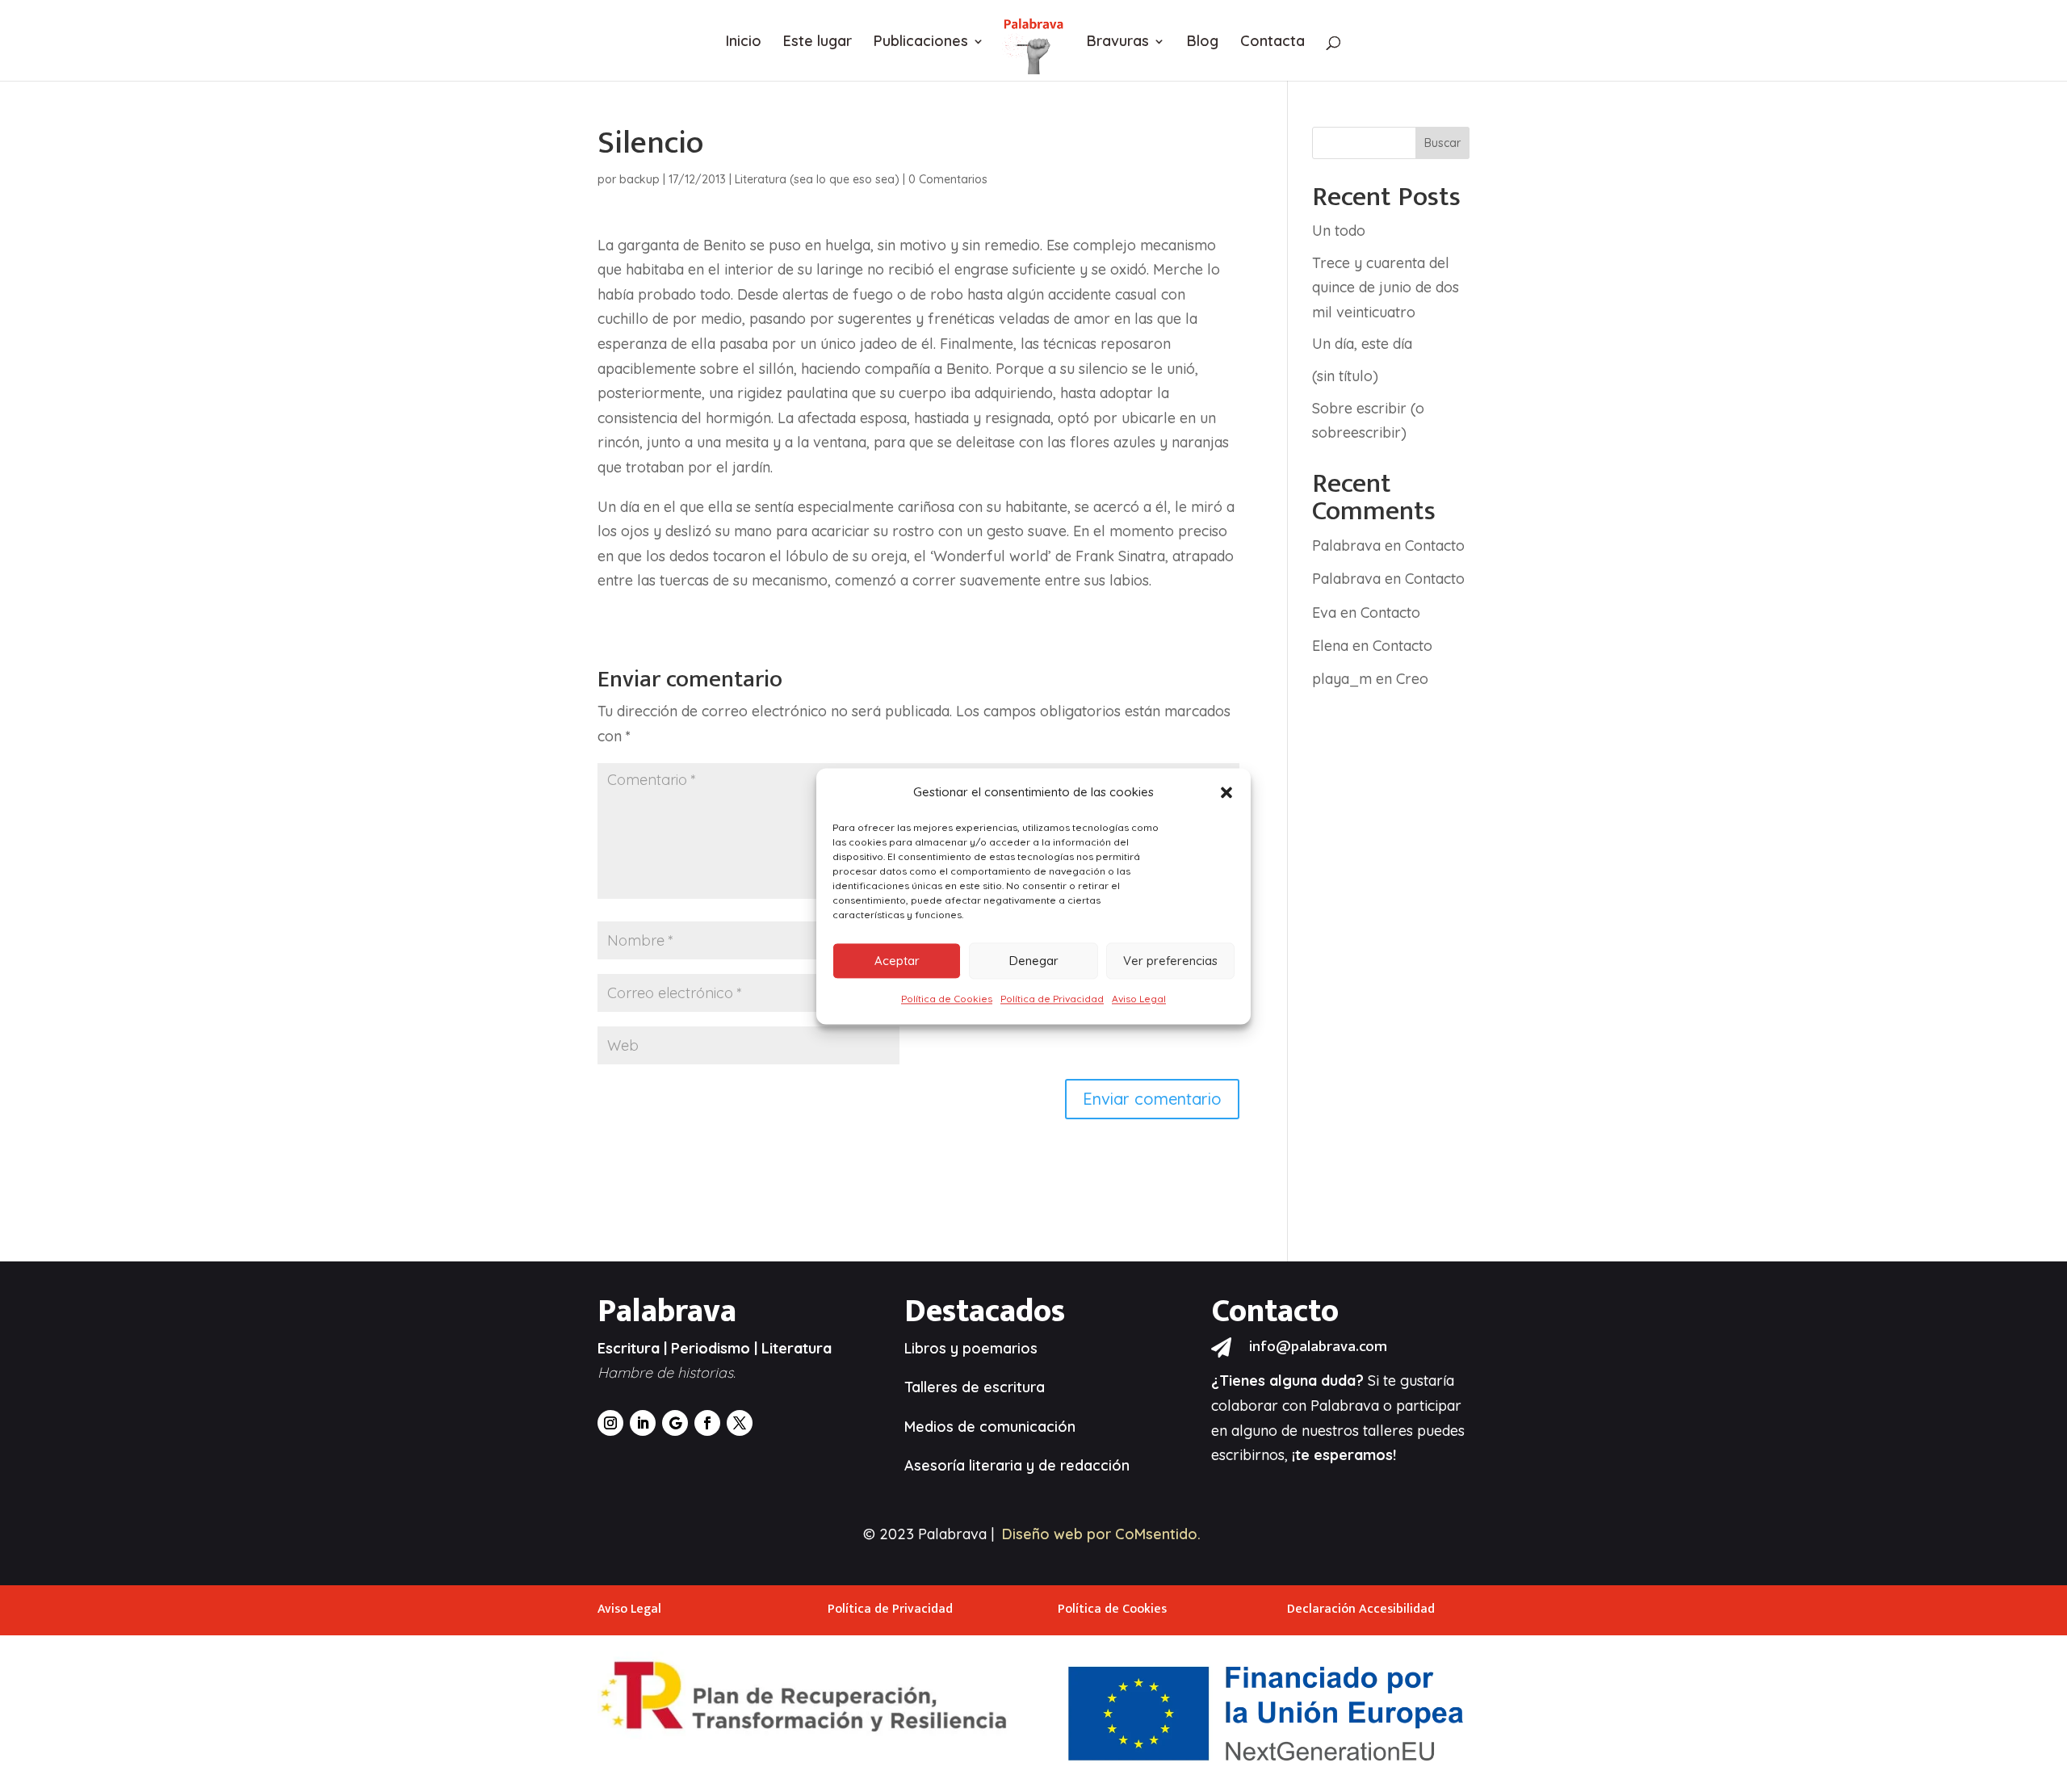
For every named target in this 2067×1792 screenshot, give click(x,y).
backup (639, 179)
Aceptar (897, 961)
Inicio (744, 43)
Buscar (1442, 143)
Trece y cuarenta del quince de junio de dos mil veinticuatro (1386, 287)
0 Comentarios (948, 179)
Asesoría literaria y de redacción (1017, 1465)
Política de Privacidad (1052, 999)
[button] (1226, 792)
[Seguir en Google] (675, 1423)
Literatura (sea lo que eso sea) (817, 179)
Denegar (1034, 961)
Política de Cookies (947, 999)
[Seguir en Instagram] (610, 1423)
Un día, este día (1362, 344)
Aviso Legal (1139, 999)
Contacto (1435, 546)
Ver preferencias (1170, 961)
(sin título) (1345, 376)
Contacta (1272, 43)
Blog (1203, 43)
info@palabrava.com (1318, 1347)
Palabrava (1346, 546)
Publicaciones (921, 43)
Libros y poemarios (971, 1348)
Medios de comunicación (990, 1427)
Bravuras (1118, 43)
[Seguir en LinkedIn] (643, 1423)
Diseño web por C (1063, 1534)
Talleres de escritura (975, 1387)
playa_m (1342, 679)
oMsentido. (1163, 1534)
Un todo (1339, 231)
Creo (1412, 679)
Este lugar (818, 43)
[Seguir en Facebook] (707, 1423)
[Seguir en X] (740, 1423)
